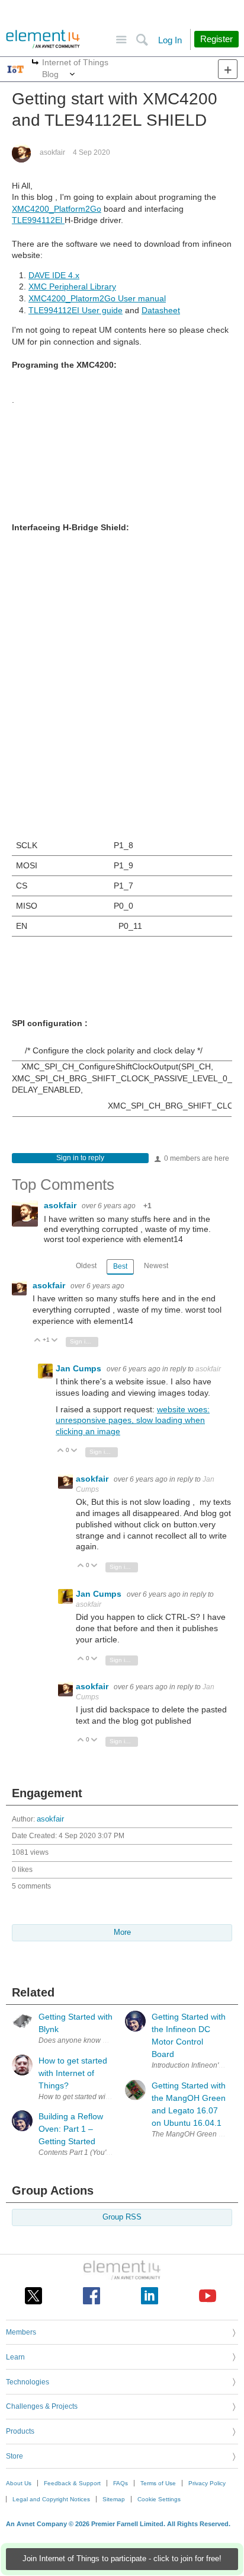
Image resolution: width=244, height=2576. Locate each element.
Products (20, 2431)
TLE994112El (38, 220)
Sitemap (114, 2499)
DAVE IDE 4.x (54, 275)
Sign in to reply (80, 1158)
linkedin (150, 2296)
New (228, 69)
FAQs (121, 2483)
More (35, 63)
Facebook (91, 2296)
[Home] (43, 39)
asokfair (52, 152)
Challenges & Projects (42, 2406)
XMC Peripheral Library (72, 286)
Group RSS (122, 2217)
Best (120, 1266)
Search (142, 40)
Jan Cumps (80, 1368)
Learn (15, 2357)
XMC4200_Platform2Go (57, 209)
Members (21, 2332)
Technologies (28, 2382)
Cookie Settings (159, 2499)
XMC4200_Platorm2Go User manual (97, 298)
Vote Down (55, 1341)
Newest (156, 1266)
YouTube (208, 2296)
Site (121, 40)
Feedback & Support (72, 2483)
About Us (19, 2483)
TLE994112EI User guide (76, 310)
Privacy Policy (207, 2483)
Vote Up (38, 1341)
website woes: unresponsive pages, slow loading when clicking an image (133, 1421)
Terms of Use (158, 2483)
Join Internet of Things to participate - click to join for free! (122, 2559)
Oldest (86, 1266)
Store (15, 2456)
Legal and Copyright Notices (51, 2499)
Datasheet (161, 310)
